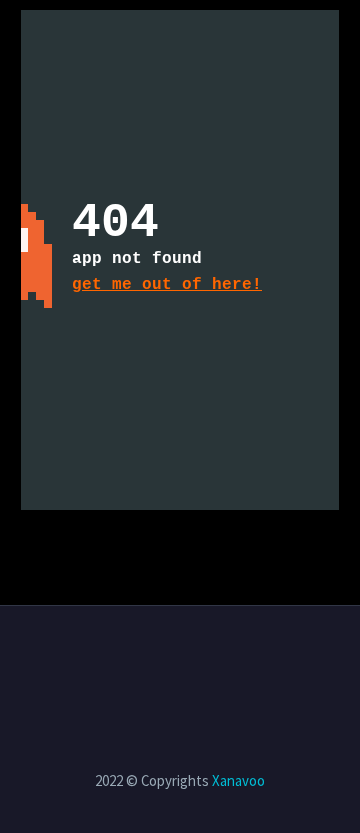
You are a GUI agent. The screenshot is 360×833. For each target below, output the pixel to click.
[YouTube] (193, 660)
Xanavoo (238, 780)
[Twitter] (141, 660)
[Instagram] (167, 660)
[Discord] (219, 660)
